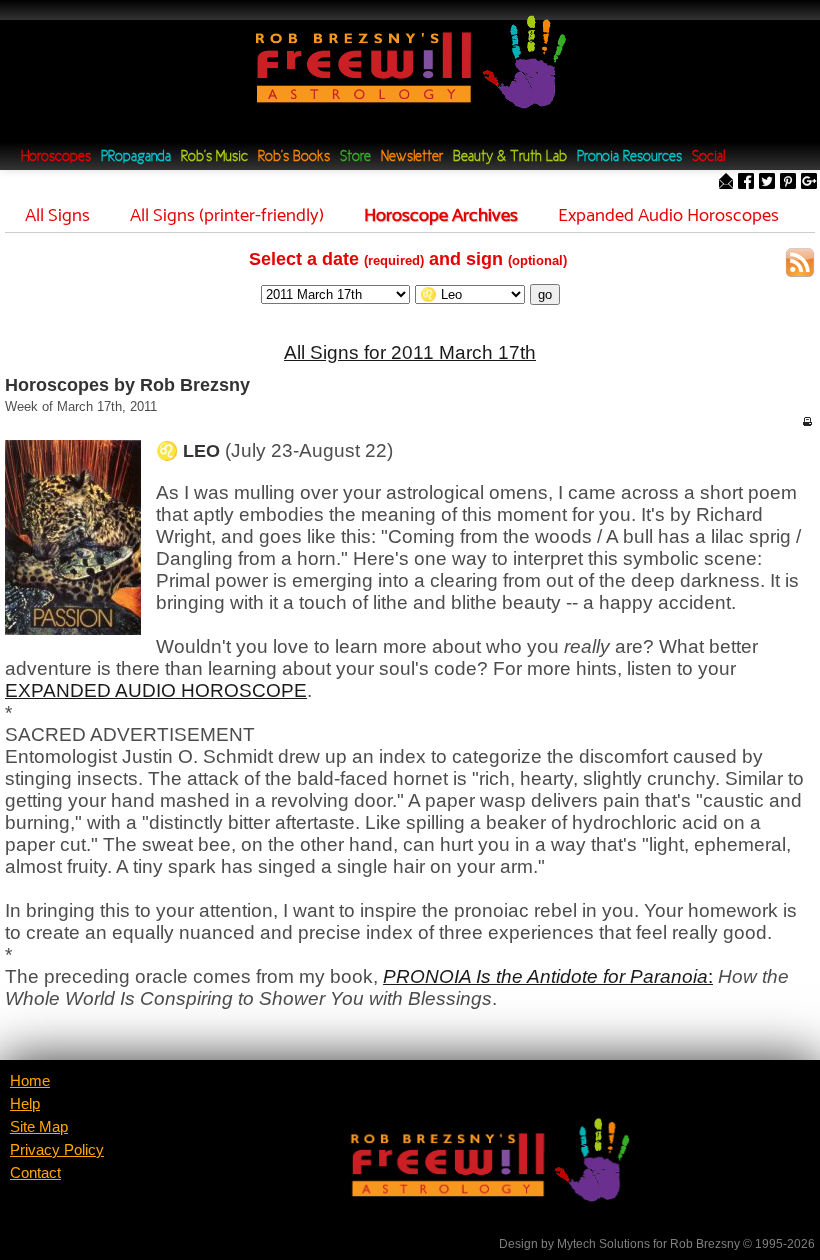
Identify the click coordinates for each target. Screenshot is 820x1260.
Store (355, 157)
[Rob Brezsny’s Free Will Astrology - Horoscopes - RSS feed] (800, 265)
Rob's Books (294, 157)
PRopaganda (136, 157)
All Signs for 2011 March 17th (410, 352)
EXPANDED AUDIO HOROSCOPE (156, 690)
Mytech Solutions (603, 1244)
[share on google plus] (809, 182)
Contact (35, 1173)
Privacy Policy (57, 1150)
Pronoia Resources (629, 157)
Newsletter (412, 157)
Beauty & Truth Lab (510, 157)
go (545, 294)
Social (708, 157)
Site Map (39, 1127)
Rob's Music (214, 157)
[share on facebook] (746, 182)
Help (25, 1104)
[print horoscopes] (807, 421)
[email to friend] (726, 182)
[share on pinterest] (788, 182)
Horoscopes (56, 157)
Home (30, 1081)
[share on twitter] (767, 182)
